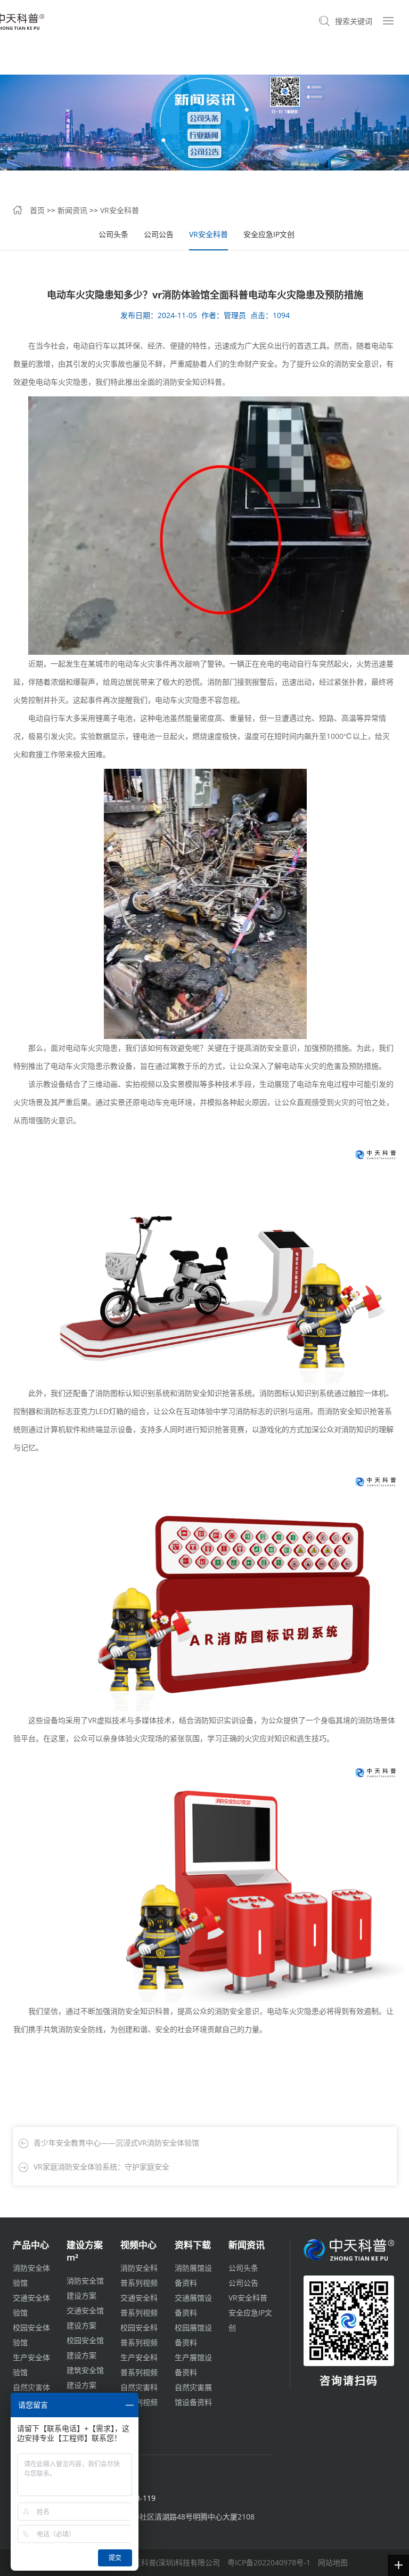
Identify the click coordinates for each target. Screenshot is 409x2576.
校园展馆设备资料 (193, 2335)
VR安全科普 (120, 210)
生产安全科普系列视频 (139, 2365)
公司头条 (113, 234)
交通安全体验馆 (31, 2305)
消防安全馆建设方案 (85, 2288)
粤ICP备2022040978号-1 (269, 2562)
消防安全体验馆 (31, 2275)
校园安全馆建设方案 (85, 2348)
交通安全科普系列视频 (139, 2305)
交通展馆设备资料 (193, 2305)
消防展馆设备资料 (193, 2275)
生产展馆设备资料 (193, 2365)
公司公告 (159, 234)
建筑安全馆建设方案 (85, 2378)
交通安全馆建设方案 (85, 2318)
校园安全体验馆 (31, 2335)
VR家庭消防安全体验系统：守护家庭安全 (101, 2167)
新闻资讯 (72, 210)
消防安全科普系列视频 (139, 2275)
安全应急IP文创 (269, 234)
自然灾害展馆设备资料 (193, 2395)
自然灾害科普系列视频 (139, 2395)
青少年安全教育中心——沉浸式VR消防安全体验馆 (116, 2143)
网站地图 (333, 2562)
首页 (37, 210)
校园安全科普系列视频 (139, 2335)
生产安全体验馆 (31, 2365)
